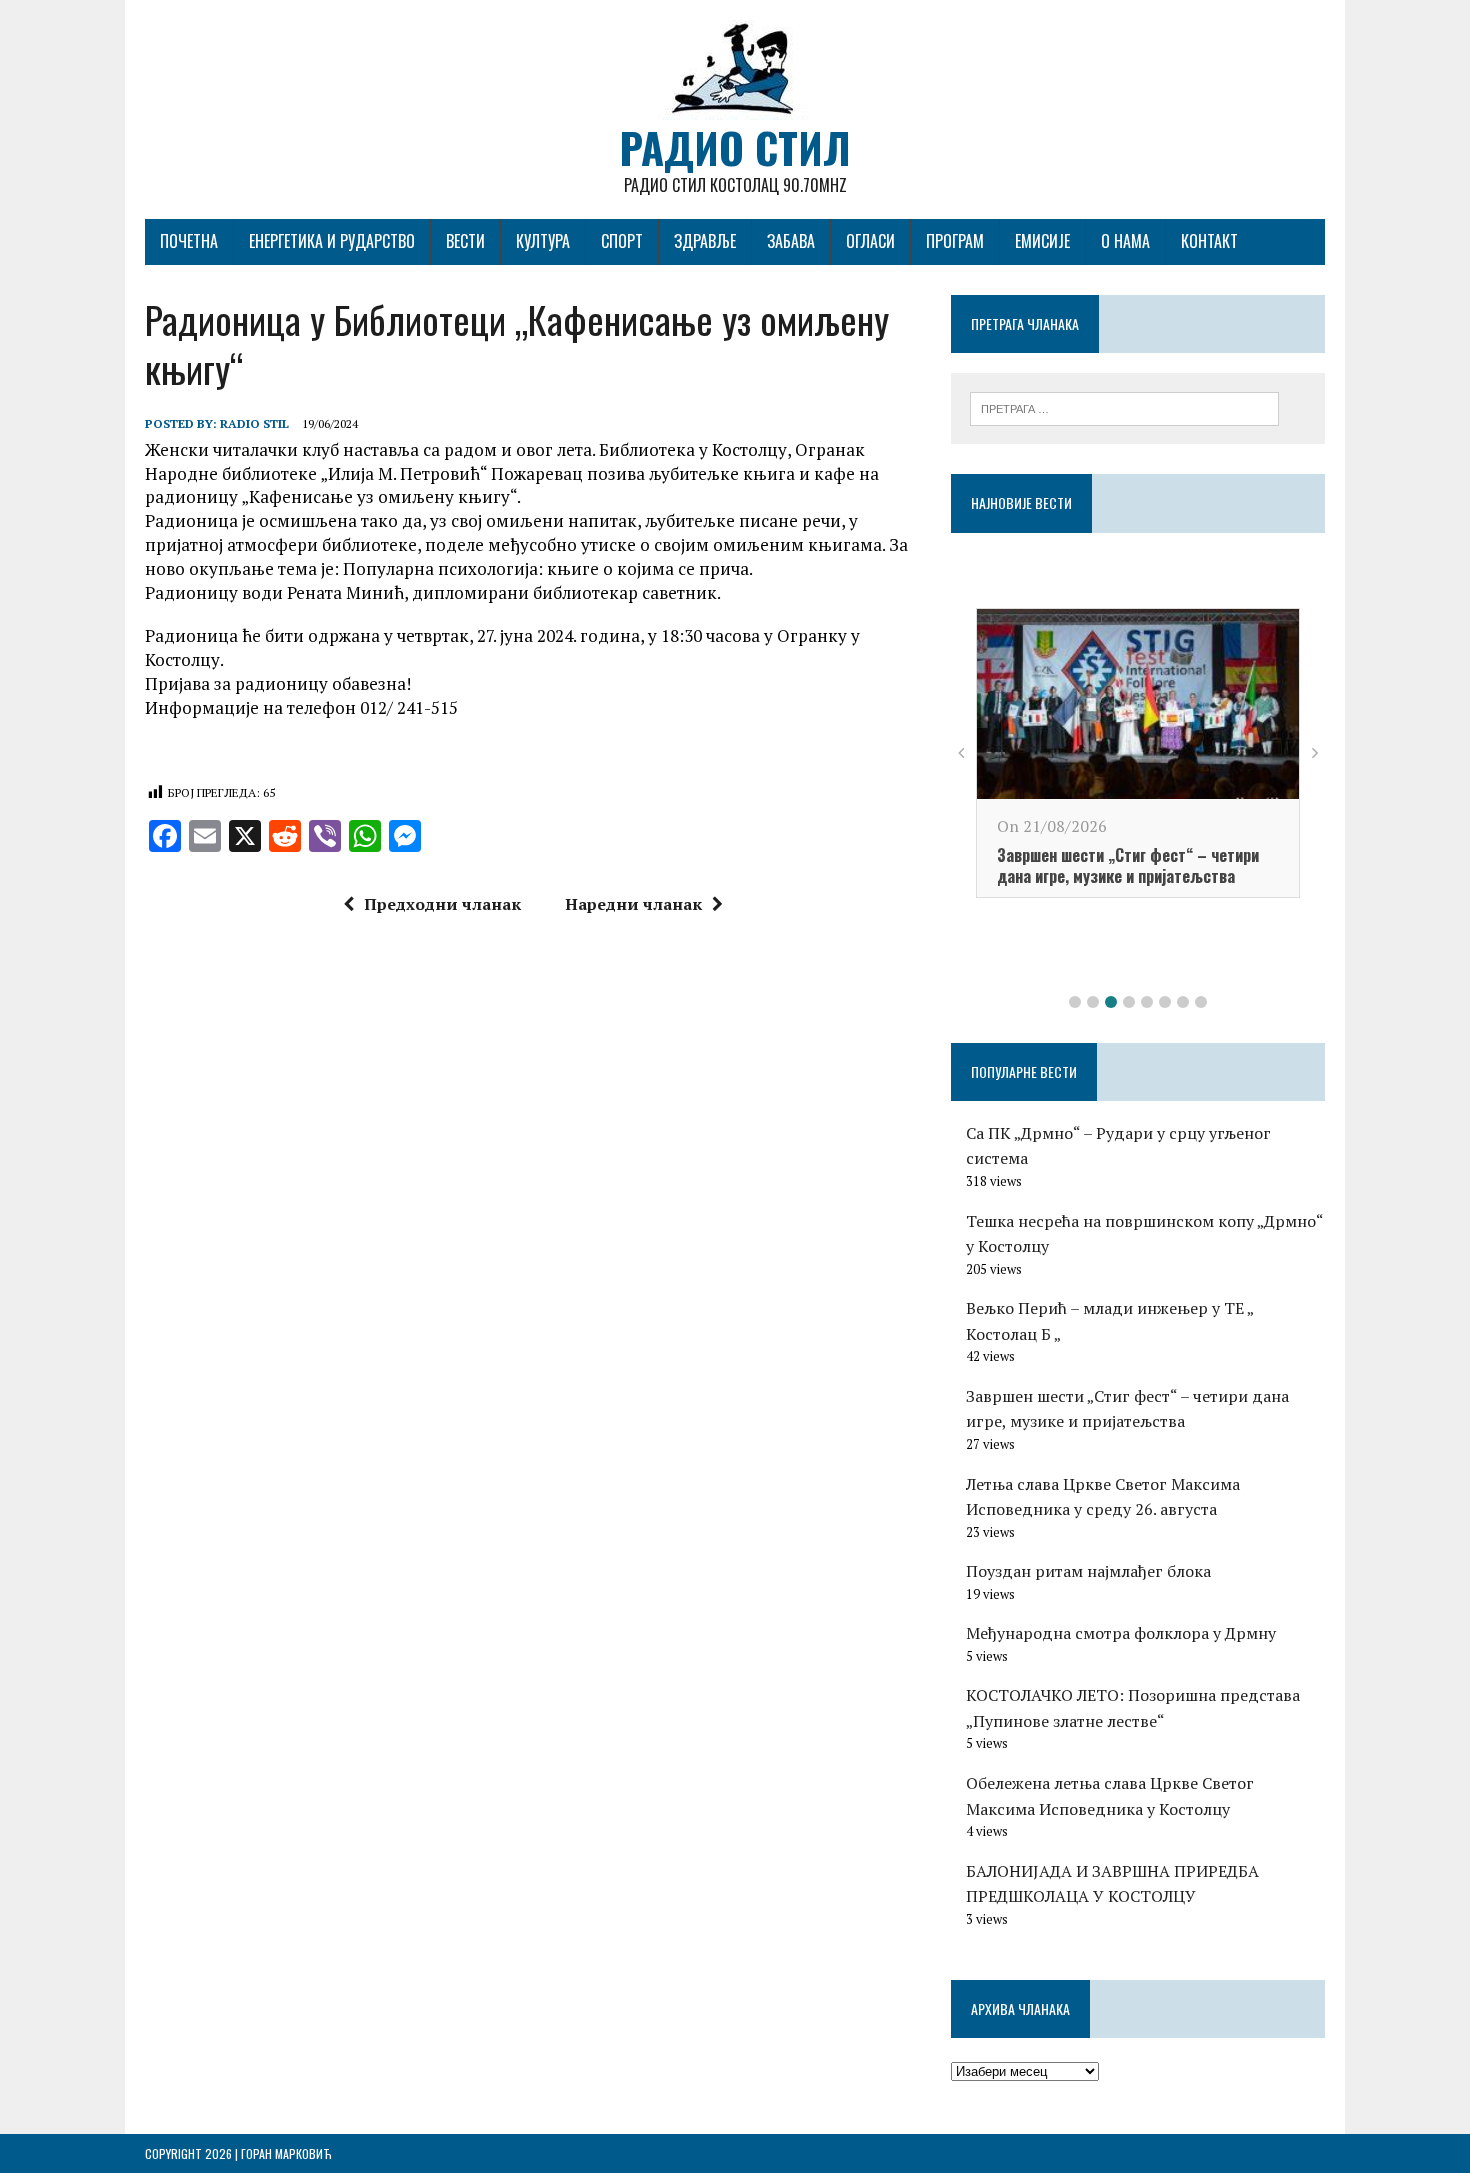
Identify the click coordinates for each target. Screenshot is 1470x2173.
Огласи (870, 241)
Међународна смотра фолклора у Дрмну (1121, 1633)
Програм (955, 241)
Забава (791, 241)
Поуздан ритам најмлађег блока (1088, 1571)
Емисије (1042, 241)
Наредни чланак (633, 904)
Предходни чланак (442, 904)
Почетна (189, 241)
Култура (543, 241)
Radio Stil (254, 423)
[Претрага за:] (1124, 407)
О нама (1125, 241)
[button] (1075, 1002)
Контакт (1209, 241)
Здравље (705, 241)
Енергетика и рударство (332, 241)
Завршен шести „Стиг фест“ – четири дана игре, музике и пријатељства (1128, 865)
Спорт (622, 241)
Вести (465, 241)
